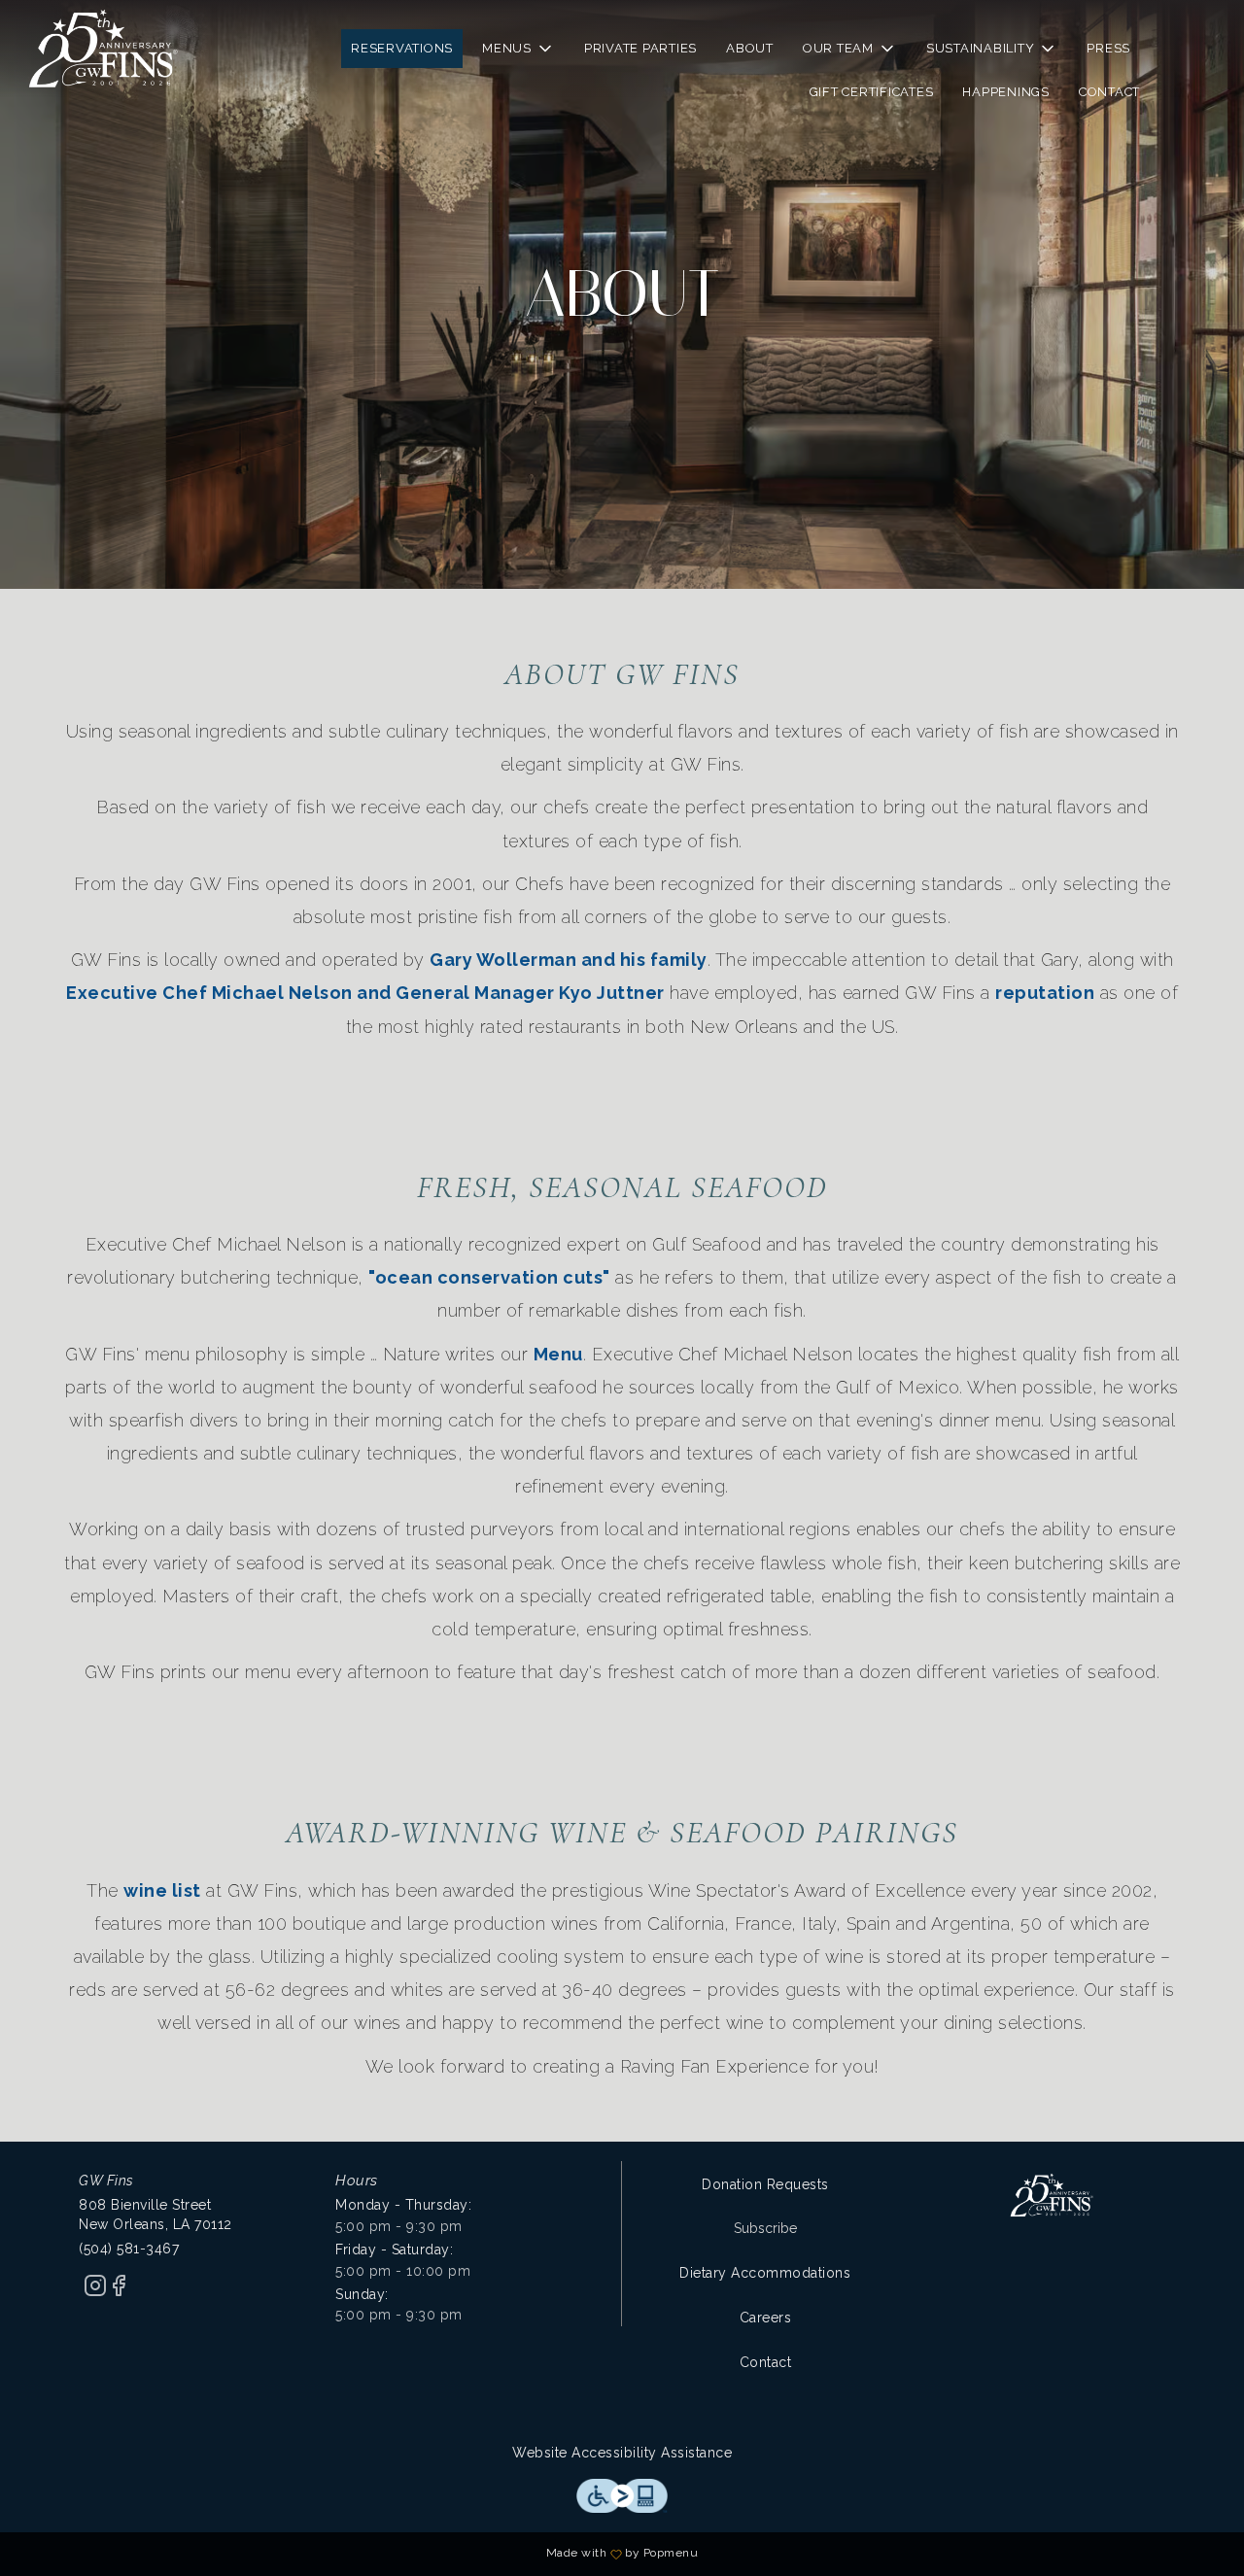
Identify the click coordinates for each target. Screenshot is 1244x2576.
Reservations (402, 48)
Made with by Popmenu (356, 2554)
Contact (1109, 92)
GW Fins (1052, 2195)
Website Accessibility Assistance (622, 2453)
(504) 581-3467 (129, 2249)
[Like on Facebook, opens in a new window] (119, 2292)
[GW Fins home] (103, 49)
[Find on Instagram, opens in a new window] (95, 2292)
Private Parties (640, 48)
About (750, 48)
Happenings (1006, 92)
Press (1108, 48)
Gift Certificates (872, 92)
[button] (518, 49)
